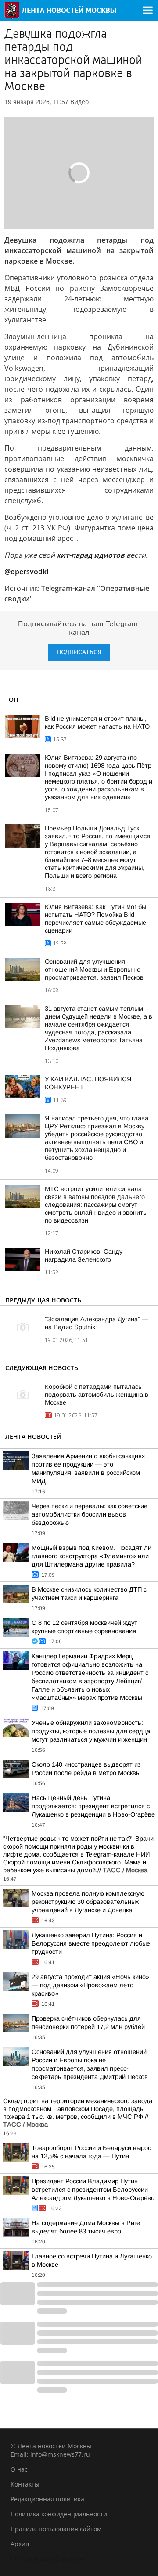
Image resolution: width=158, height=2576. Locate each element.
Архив (20, 2544)
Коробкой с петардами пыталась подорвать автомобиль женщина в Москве (97, 1395)
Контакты (25, 2484)
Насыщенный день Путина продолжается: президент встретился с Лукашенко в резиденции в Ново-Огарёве (93, 1806)
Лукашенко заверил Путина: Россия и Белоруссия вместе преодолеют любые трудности (91, 1943)
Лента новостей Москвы (47, 2559)
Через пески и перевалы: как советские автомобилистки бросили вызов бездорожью (90, 1514)
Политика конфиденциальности (59, 2514)
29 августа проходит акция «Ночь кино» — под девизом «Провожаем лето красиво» (90, 1985)
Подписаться (79, 652)
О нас (19, 2469)
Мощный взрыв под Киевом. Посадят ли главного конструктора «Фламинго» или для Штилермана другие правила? (92, 1556)
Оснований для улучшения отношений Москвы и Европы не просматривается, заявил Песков (94, 970)
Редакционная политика (47, 2499)
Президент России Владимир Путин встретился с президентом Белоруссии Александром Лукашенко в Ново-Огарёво (93, 2190)
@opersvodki (26, 572)
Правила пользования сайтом (56, 2529)
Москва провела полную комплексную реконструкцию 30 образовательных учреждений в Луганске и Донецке (88, 1902)
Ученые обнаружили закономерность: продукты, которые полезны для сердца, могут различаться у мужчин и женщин (92, 1731)
